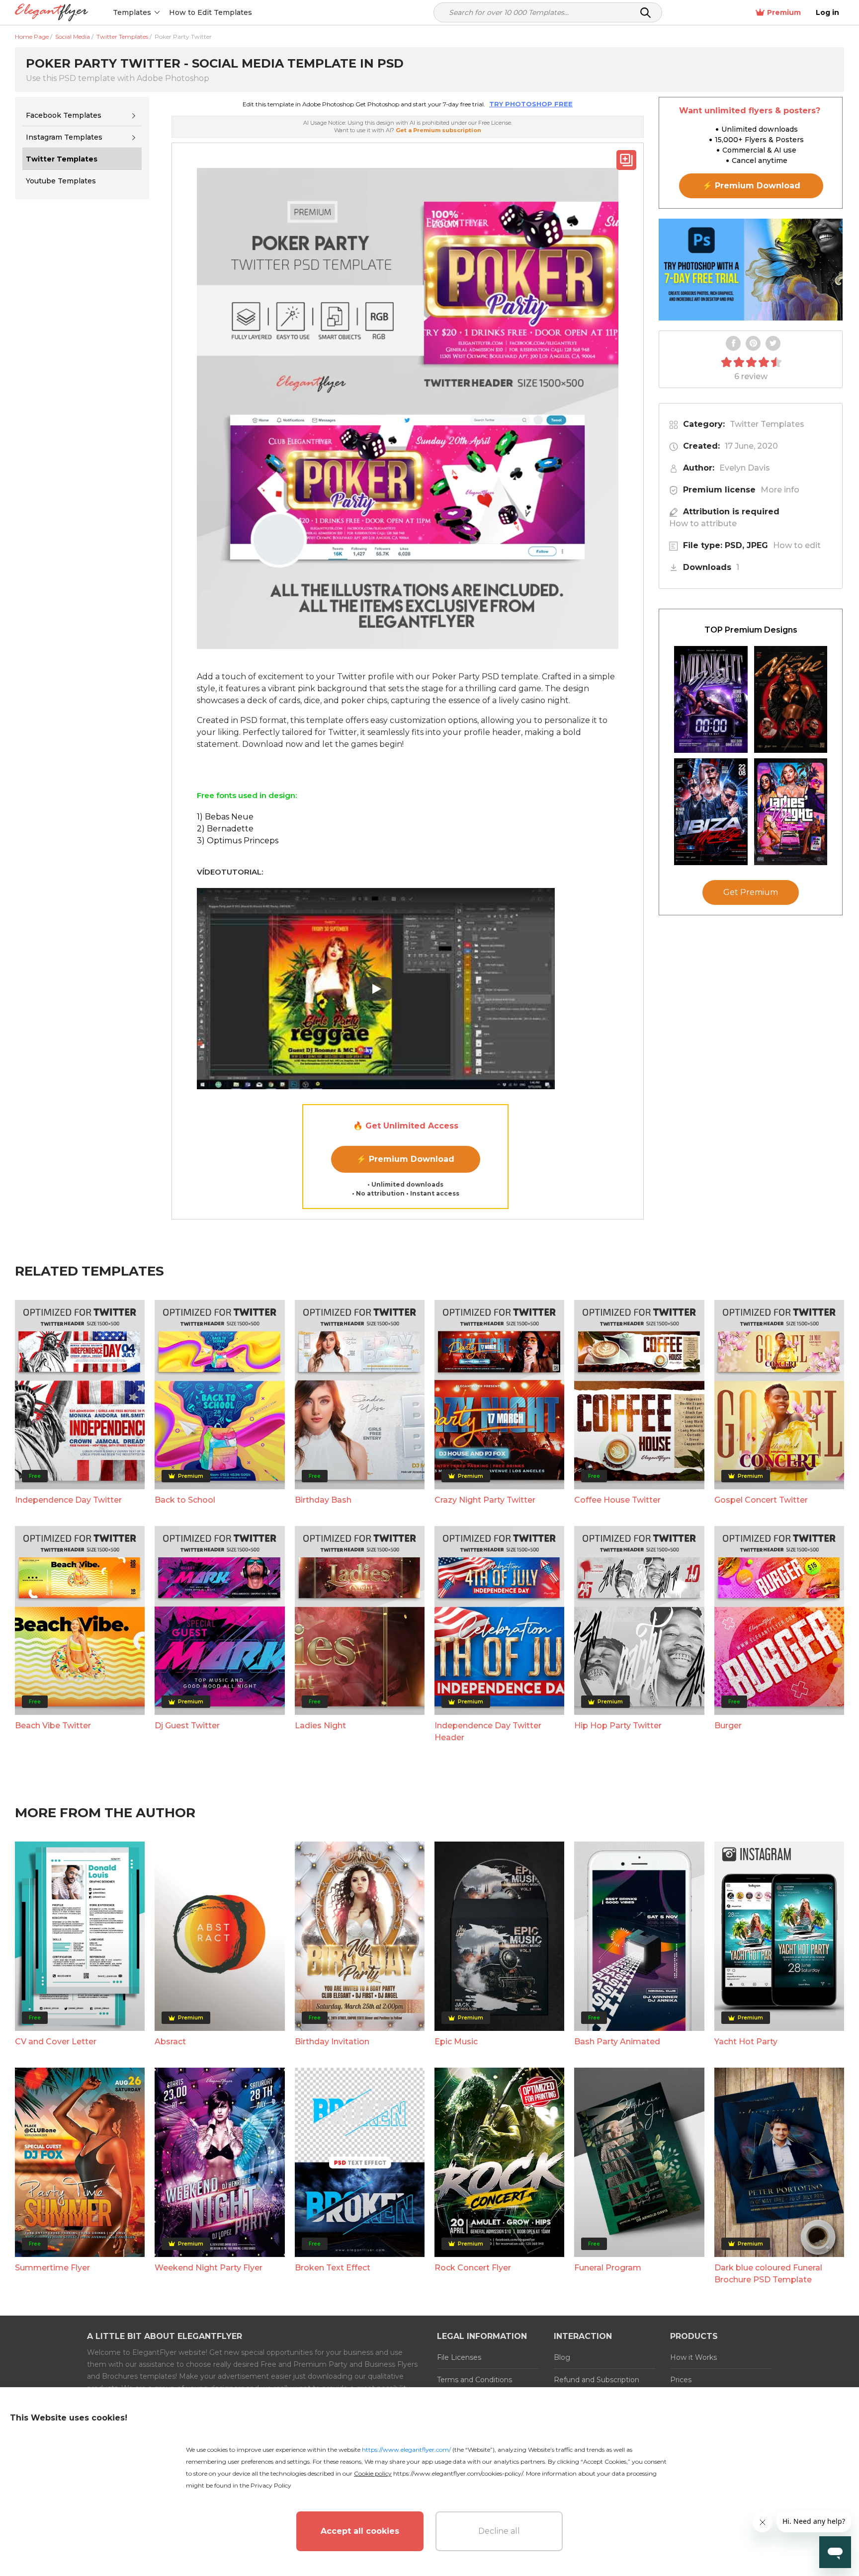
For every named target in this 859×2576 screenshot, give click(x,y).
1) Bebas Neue (225, 817)
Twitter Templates (767, 424)
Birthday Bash (323, 1500)
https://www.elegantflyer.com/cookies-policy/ (458, 2473)
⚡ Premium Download (405, 1159)
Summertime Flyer (52, 2268)
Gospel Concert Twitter (761, 1500)
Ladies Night (320, 1726)
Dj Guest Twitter (187, 1726)
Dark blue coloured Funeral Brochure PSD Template (768, 2274)
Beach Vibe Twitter (53, 1726)
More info (780, 490)
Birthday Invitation (332, 2042)
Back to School (185, 1500)
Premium (784, 12)
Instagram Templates (64, 137)
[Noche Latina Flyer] (791, 699)
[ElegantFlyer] (51, 13)
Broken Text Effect (333, 2268)
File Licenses (459, 2357)
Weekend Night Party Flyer (209, 2268)
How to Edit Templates (211, 12)
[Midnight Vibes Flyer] (711, 699)
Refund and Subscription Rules (597, 2386)
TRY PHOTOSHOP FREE (531, 104)
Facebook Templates (64, 115)
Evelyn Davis (745, 468)
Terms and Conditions (474, 2380)
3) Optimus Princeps (238, 841)
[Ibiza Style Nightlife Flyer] (711, 812)
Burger (728, 1726)
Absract (170, 2042)
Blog (562, 2357)
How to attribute (703, 523)
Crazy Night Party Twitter (485, 1500)
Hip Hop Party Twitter (618, 1726)
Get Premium (751, 892)
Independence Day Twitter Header (488, 1731)
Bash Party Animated (617, 2042)
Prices (681, 2380)
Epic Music (456, 2042)
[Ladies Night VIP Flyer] (791, 812)
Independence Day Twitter (68, 1500)
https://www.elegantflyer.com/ (406, 2450)
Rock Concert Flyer (473, 2268)
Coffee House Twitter (617, 1500)
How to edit (797, 545)
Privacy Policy (271, 2485)
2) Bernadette (225, 829)
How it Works (693, 2357)
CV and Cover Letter (56, 2042)
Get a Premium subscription (438, 130)
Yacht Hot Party (746, 2042)
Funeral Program (608, 2268)
